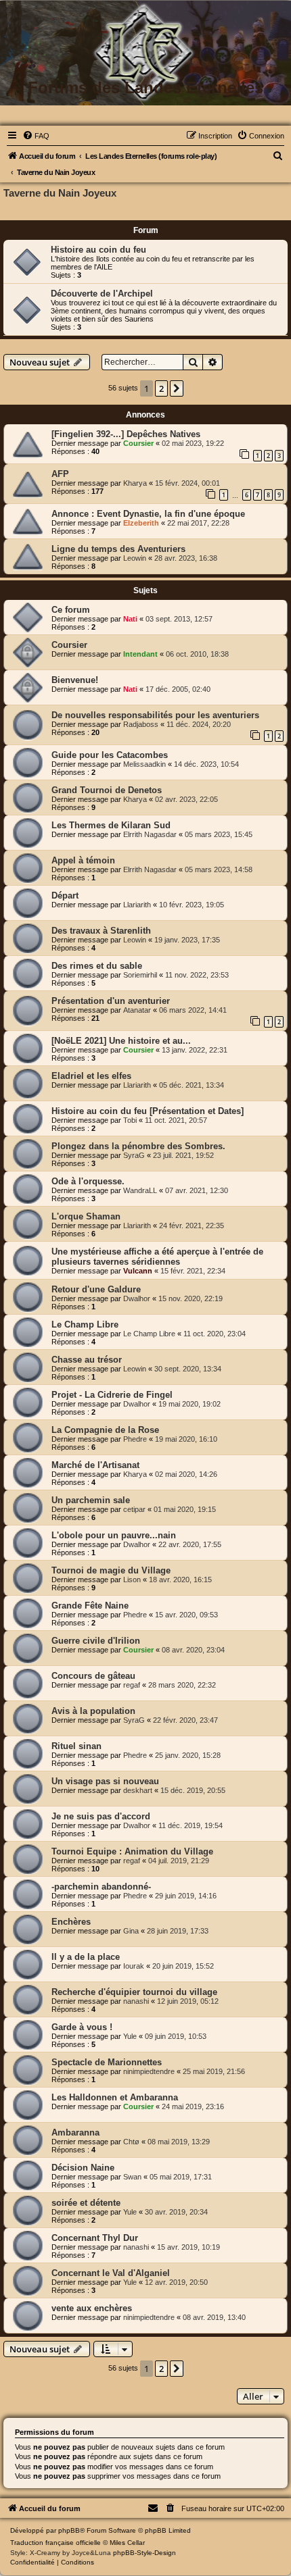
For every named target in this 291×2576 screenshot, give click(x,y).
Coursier (138, 443)
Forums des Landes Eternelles (145, 87)
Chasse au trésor (87, 1360)
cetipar (134, 1509)
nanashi (136, 2001)
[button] (177, 388)
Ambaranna (75, 2132)
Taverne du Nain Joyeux (60, 193)
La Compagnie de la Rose (105, 1430)
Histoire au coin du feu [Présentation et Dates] (148, 1111)
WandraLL (140, 1190)
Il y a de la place (86, 1957)
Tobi (130, 1120)
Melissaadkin (144, 764)
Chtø (131, 2142)
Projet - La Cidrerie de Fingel (112, 1395)
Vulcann (138, 1271)
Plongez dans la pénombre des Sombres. (138, 1146)
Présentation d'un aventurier (111, 1001)
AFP (60, 474)
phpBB (69, 2530)
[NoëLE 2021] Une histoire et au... (121, 1041)
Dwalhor (137, 1298)
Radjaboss (141, 724)
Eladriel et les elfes (91, 1076)
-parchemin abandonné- (101, 1887)
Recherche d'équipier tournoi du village (134, 1992)
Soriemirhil (140, 975)
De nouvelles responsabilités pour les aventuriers (155, 715)
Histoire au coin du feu (98, 250)
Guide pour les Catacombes (110, 755)
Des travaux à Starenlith (101, 931)
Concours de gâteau (93, 1676)
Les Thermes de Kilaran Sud (111, 825)
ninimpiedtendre (149, 2071)
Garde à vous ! (82, 2027)
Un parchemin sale (91, 1500)
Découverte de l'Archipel (102, 294)
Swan (132, 2177)
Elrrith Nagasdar (150, 834)
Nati (130, 619)
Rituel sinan (76, 1746)
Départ (65, 895)
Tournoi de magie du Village (111, 1570)
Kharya (135, 483)
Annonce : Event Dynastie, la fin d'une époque (148, 514)
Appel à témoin (83, 860)
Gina (131, 1931)
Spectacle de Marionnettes (107, 2062)
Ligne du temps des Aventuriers (118, 549)
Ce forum (71, 610)
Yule (130, 2036)
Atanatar (137, 1010)
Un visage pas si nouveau (105, 1781)
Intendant (140, 654)
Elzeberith (141, 523)
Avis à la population (93, 1711)
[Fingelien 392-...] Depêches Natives (126, 434)
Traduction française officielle (55, 2543)
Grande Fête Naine (90, 1606)
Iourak (134, 1966)
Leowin (135, 558)
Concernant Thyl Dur (95, 2238)
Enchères (71, 1922)
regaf (132, 1685)
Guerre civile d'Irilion (96, 1641)
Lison (132, 1580)
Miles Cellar (127, 2543)
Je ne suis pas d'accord (101, 1816)
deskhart (138, 1790)
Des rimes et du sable (97, 966)
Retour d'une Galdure (96, 1289)
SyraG (134, 1155)
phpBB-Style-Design (144, 2553)
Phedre (135, 1439)
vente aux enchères (92, 2308)
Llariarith (137, 905)
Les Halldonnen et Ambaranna (115, 2097)
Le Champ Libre (85, 1324)
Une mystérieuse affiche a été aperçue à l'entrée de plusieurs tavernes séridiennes (157, 1257)
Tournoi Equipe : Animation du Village (132, 1851)
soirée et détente (86, 2203)
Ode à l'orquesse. (88, 1181)
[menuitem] (36, 136)
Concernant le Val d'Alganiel (111, 2273)
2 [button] (161, 388)
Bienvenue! (75, 680)
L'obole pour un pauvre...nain (114, 1535)
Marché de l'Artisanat (95, 1465)
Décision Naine (83, 2168)
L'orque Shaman (86, 1216)
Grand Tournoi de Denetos (107, 790)
